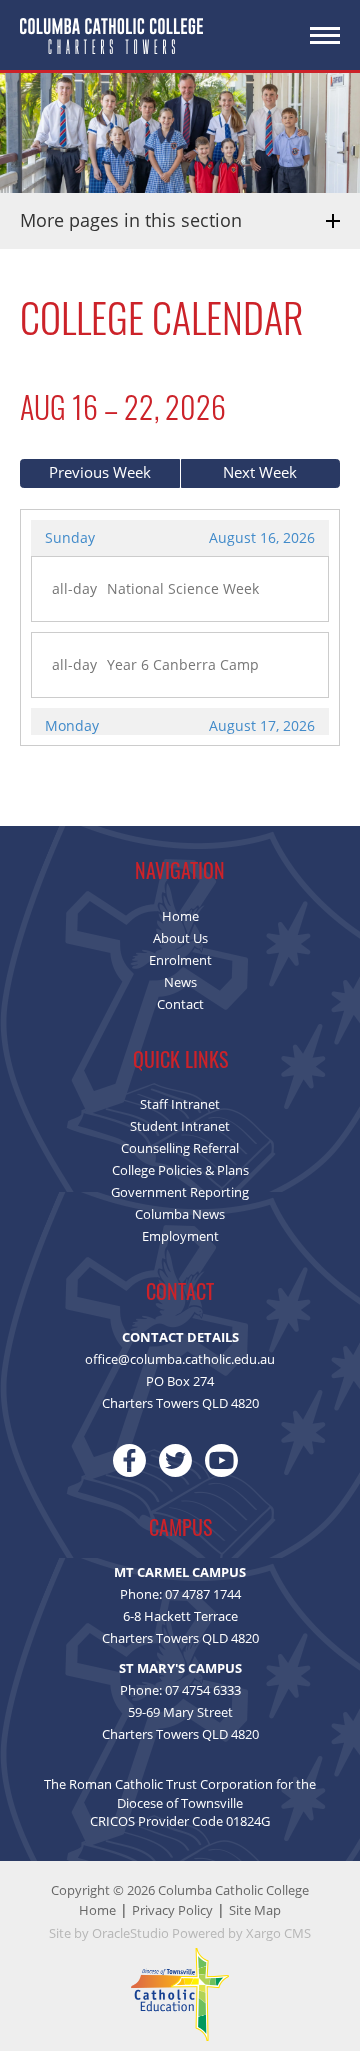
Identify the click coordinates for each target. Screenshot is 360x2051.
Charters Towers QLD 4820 (180, 1638)
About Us (180, 938)
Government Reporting (180, 1192)
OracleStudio (130, 1933)
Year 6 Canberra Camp (183, 664)
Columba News (180, 1214)
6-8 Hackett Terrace (180, 1616)
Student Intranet (180, 1126)
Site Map (255, 1910)
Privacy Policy (172, 1910)
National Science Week (183, 588)
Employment (180, 1236)
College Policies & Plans (180, 1170)
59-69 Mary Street (180, 1712)
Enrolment (180, 960)
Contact (180, 1004)
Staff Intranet (180, 1104)
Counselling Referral (180, 1148)
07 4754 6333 (203, 1690)
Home (180, 916)
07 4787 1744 (203, 1594)
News (180, 982)
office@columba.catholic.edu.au (180, 1359)
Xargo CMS (278, 1933)
